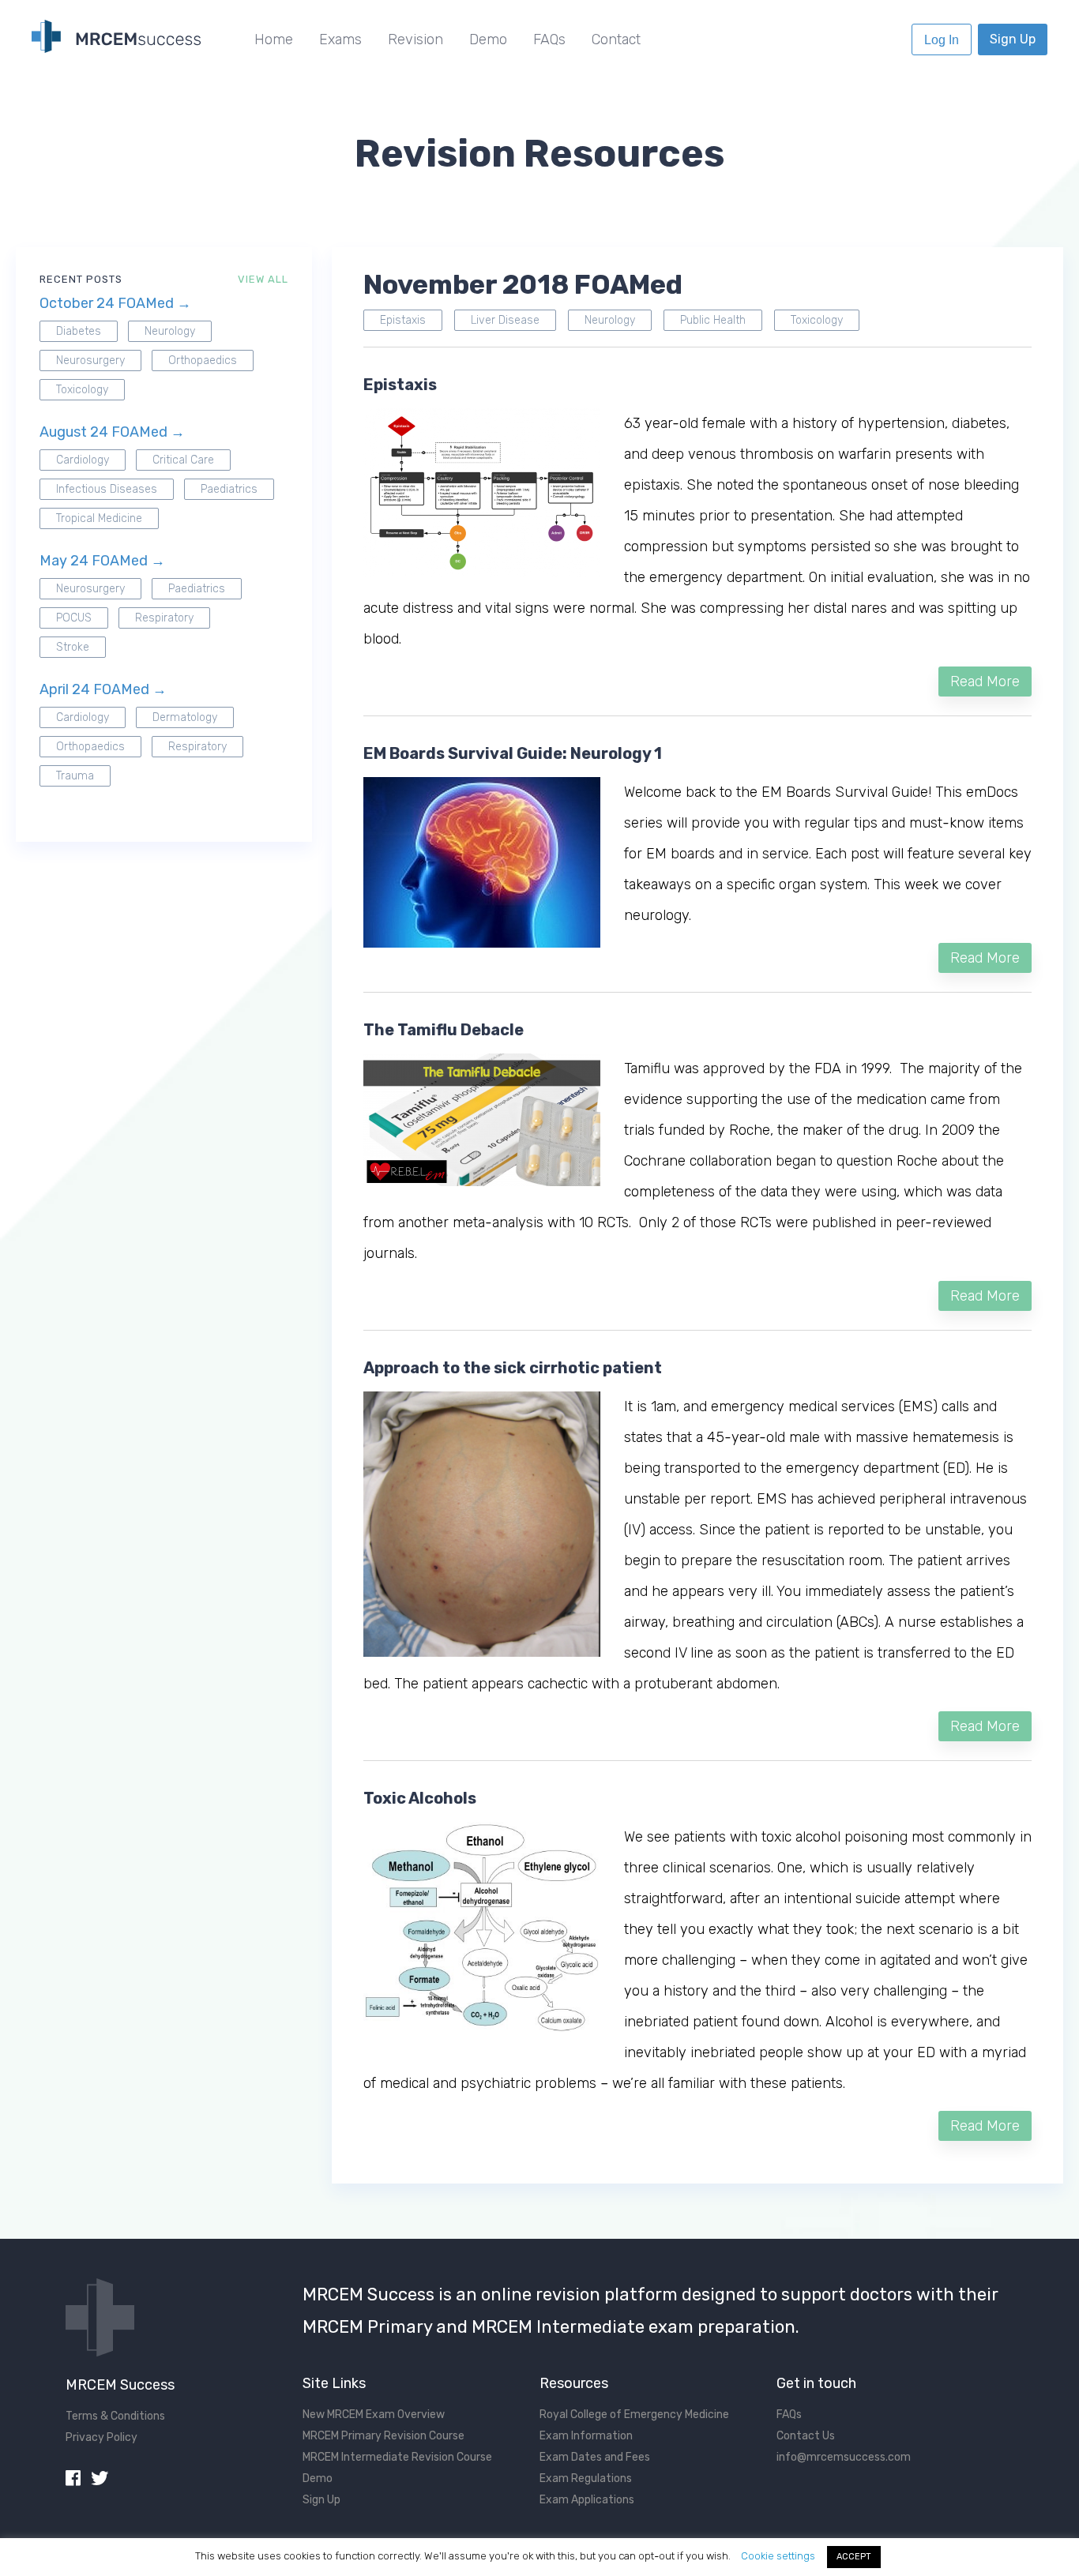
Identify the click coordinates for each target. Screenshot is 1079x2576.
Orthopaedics (203, 360)
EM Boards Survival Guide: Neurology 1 (513, 753)
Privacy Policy (102, 2437)
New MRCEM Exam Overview (374, 2415)
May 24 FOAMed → (102, 561)
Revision (415, 39)
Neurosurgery (90, 360)
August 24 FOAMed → (112, 432)
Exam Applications (587, 2500)
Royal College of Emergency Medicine (634, 2415)
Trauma (75, 776)
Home (274, 39)
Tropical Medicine (99, 518)
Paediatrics (229, 489)
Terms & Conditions (115, 2416)
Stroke (73, 647)
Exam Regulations (586, 2478)
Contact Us (806, 2436)
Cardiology (83, 460)
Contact (616, 39)
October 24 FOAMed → (115, 303)
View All (263, 279)
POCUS (74, 618)
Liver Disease (505, 320)
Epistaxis (403, 320)
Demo (488, 39)
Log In (942, 40)
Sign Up (1013, 39)
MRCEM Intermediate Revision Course (397, 2457)
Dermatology (185, 717)
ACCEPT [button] (854, 2557)
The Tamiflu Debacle (444, 1030)
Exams (340, 39)
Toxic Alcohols (420, 1798)
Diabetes (79, 331)
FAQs (549, 39)
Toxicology (82, 390)
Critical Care (183, 460)
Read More (985, 682)
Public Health (713, 320)
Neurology (170, 331)
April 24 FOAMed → (103, 689)
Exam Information (586, 2436)
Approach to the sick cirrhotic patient (513, 1368)
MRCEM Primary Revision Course (383, 2436)
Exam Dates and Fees (595, 2457)
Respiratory (164, 618)
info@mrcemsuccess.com (844, 2457)
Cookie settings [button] (778, 2556)
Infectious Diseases (107, 489)
